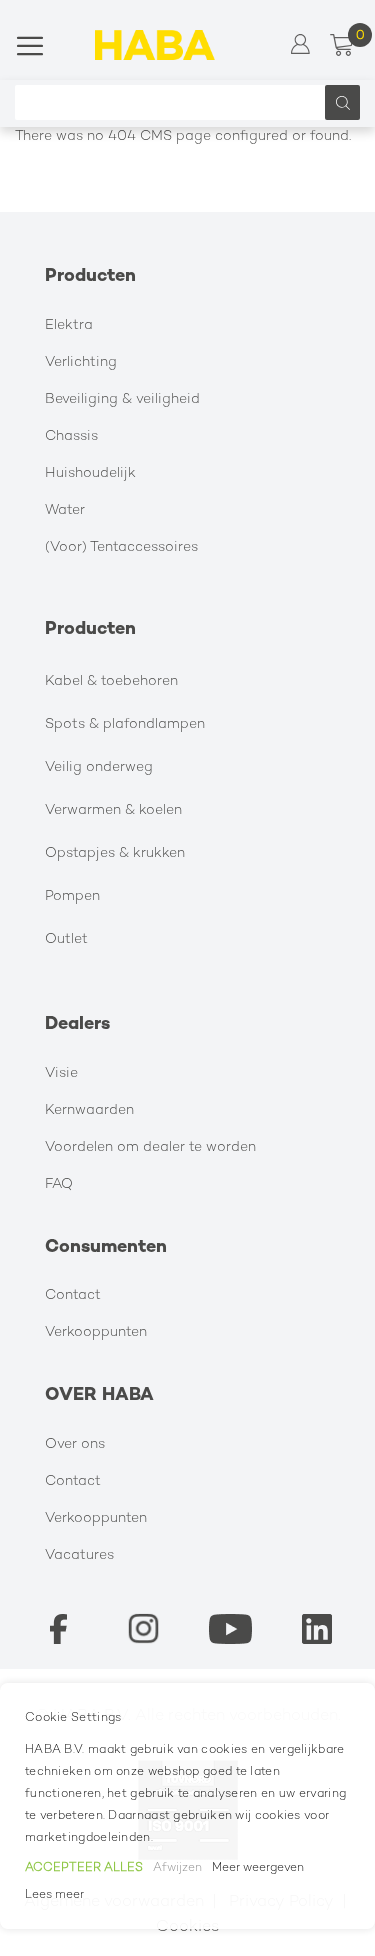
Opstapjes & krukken (115, 853)
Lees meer (54, 1895)
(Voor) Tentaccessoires (121, 547)
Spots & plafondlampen (125, 724)
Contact (73, 1295)
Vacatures (79, 1555)
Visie (61, 1073)
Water (65, 510)
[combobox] (175, 102)
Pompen (72, 896)
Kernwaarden (89, 1110)
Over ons (75, 1444)
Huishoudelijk (90, 473)
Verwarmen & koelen (113, 810)
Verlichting (81, 362)
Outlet (66, 939)
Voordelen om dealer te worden (150, 1147)
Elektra (69, 325)
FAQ (59, 1184)
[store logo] (155, 45)
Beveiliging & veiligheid (122, 399)
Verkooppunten (96, 1332)
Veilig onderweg (99, 767)
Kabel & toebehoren (111, 681)
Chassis (71, 436)
